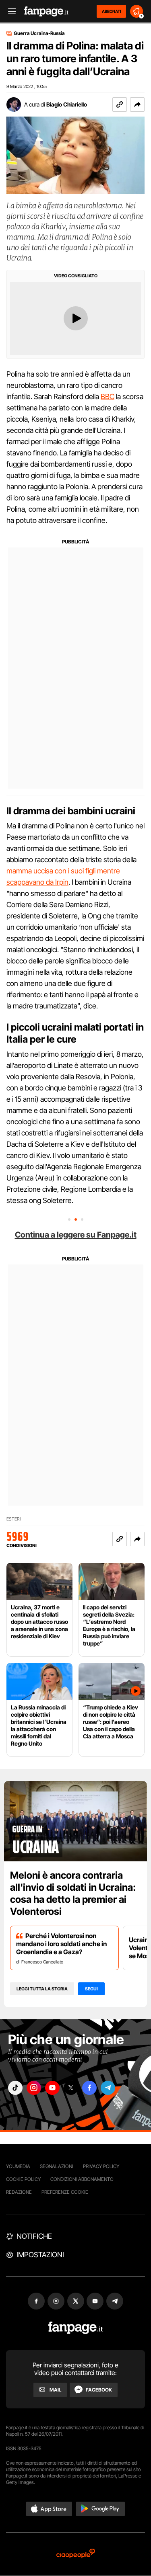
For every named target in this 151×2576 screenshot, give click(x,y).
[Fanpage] (75, 2328)
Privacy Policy (101, 2166)
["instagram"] (34, 2088)
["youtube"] (52, 2088)
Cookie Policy (23, 2179)
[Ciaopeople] (76, 2554)
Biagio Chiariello (67, 104)
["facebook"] (89, 2088)
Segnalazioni (57, 2166)
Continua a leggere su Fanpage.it (76, 1235)
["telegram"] (108, 2088)
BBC (108, 397)
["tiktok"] (15, 2088)
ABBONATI (111, 11)
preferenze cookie (65, 2192)
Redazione (19, 2192)
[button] (137, 105)
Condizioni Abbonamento (82, 2179)
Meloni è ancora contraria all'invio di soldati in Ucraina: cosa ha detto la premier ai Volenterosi (73, 1893)
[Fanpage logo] (46, 11)
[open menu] (9, 11)
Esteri (13, 1519)
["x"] (71, 2088)
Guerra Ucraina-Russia (39, 33)
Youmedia (18, 2166)
